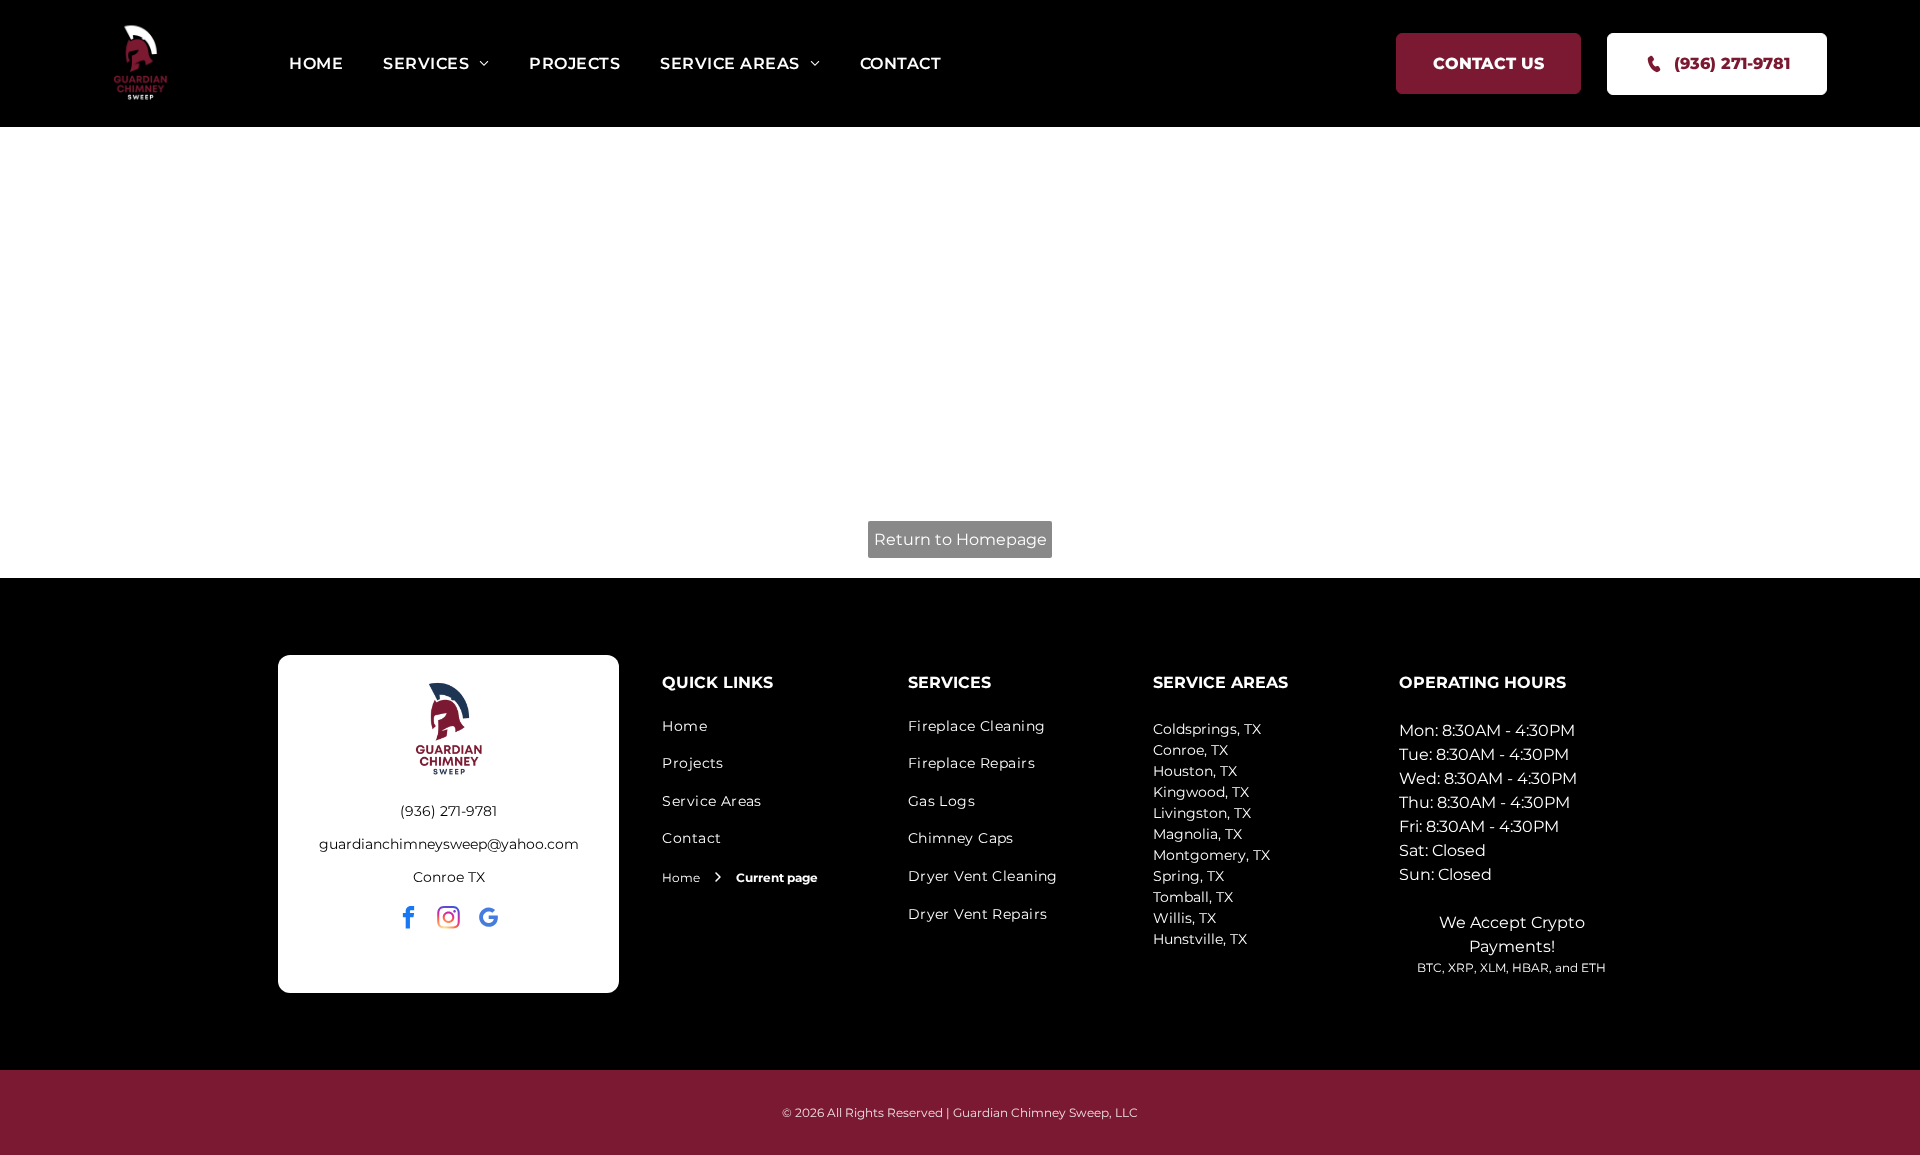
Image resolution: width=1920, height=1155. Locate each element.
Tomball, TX (1193, 897)
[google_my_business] (488, 920)
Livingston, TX (1202, 813)
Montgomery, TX (1211, 855)
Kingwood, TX (1201, 792)
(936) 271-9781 (448, 811)
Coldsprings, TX (1207, 729)
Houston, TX (1195, 771)
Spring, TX (1188, 876)
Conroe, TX (1190, 750)
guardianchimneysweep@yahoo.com (449, 844)
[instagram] (448, 920)
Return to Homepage (960, 539)
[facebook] (408, 920)
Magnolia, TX (1197, 834)
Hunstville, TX (1200, 939)
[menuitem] (316, 63)
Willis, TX (1184, 918)
